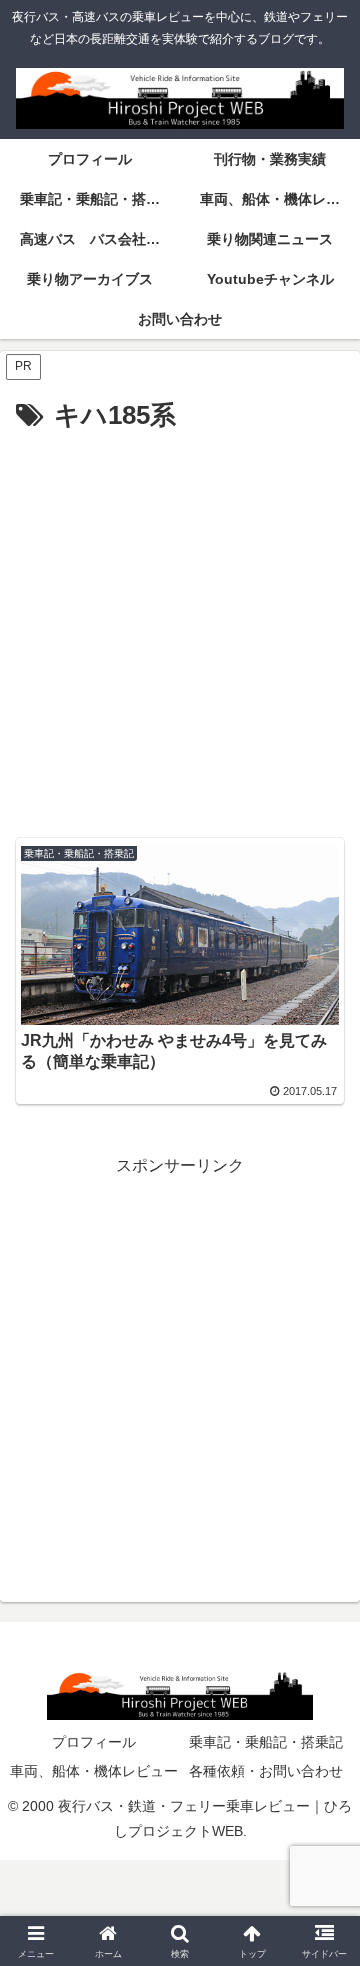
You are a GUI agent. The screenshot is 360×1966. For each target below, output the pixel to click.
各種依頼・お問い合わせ (266, 1771)
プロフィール (94, 1742)
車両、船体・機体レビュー (94, 1771)
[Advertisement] (180, 629)
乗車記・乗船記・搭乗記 (266, 1742)
